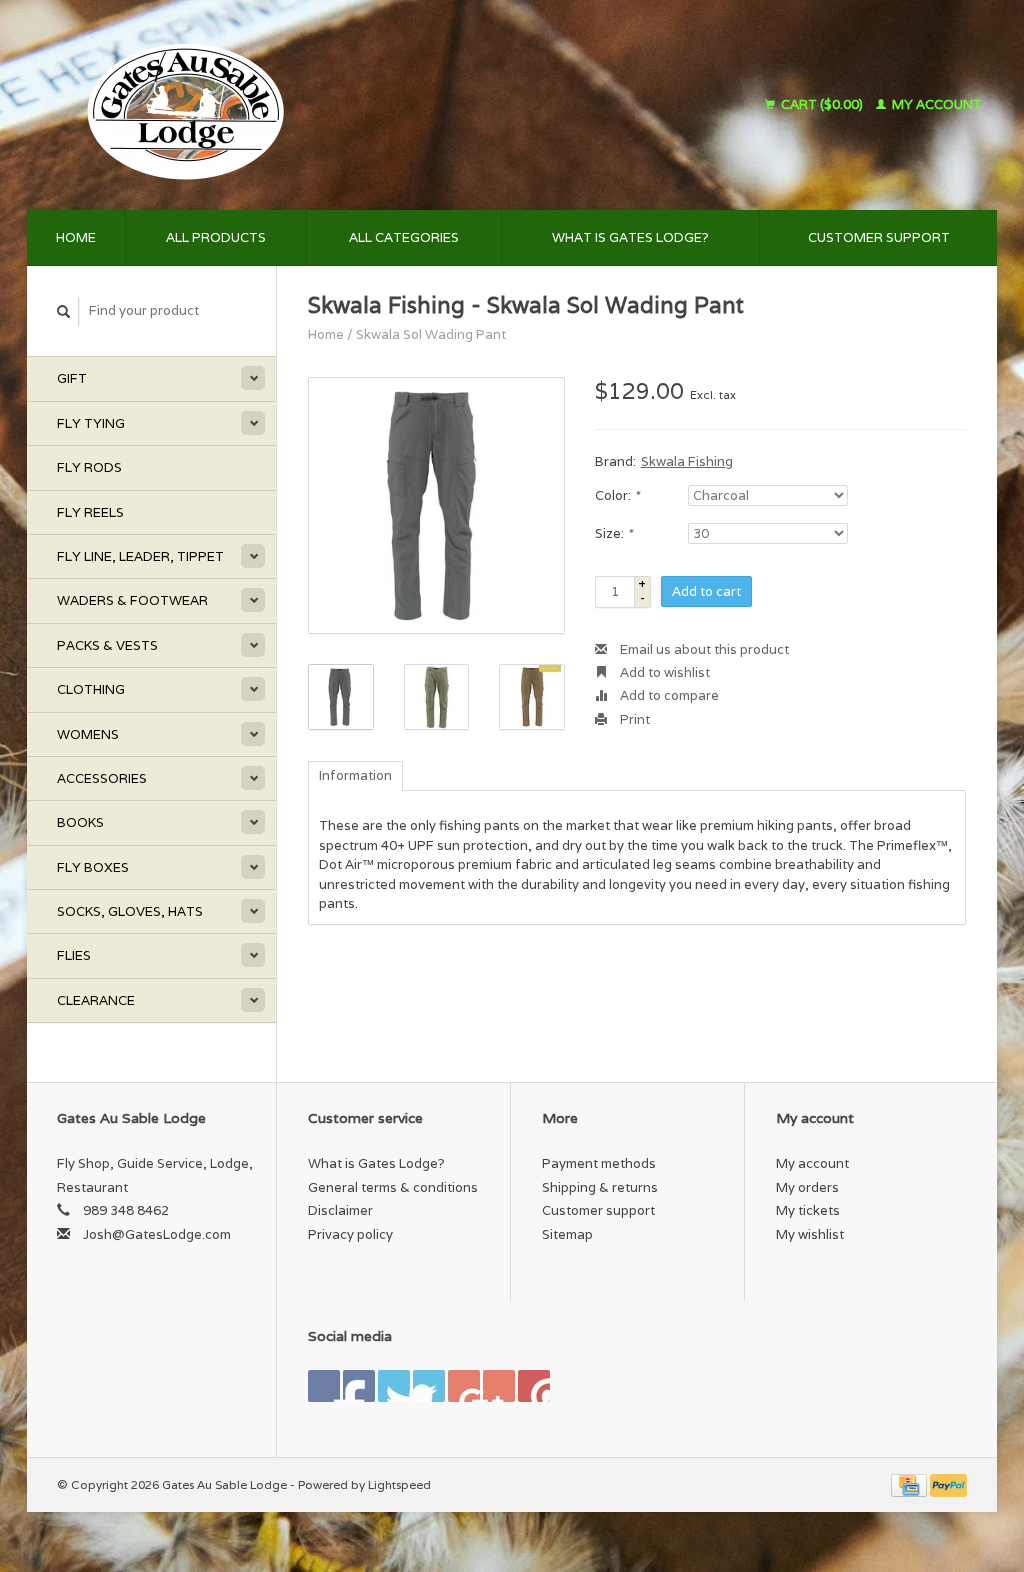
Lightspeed (399, 1484)
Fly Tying (91, 423)
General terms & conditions (393, 1187)
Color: (617, 495)
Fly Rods (89, 467)
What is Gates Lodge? (630, 237)
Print (633, 719)
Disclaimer (340, 1210)
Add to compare (668, 695)
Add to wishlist (663, 672)
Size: (613, 533)
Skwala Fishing (687, 461)
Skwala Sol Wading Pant (431, 334)
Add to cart (706, 591)
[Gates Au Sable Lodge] (301, 105)
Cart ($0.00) (822, 104)
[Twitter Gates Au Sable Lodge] (359, 1386)
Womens (88, 734)
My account (935, 104)
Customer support (879, 237)
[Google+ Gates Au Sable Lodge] (394, 1386)
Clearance (96, 1000)
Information (355, 775)
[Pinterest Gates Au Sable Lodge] (429, 1386)
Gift (72, 378)
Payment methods (599, 1163)
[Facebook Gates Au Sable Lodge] (324, 1386)
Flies (74, 955)
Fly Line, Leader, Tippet (140, 556)
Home (76, 237)
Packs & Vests (107, 645)
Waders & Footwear (132, 600)
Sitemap (567, 1234)
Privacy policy (350, 1234)
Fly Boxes (93, 867)
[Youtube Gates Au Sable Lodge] (464, 1386)
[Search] (64, 311)
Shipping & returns (600, 1187)
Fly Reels (90, 512)
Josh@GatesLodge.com (157, 1234)
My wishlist (810, 1234)
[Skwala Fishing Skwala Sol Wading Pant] (436, 505)
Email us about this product (703, 649)
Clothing (91, 689)
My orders (807, 1187)
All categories (404, 237)
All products (216, 237)
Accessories (102, 778)
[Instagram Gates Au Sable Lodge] (534, 1386)
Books (80, 822)
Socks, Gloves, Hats (130, 911)
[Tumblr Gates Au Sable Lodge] (499, 1386)
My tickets (808, 1210)
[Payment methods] (910, 1484)
